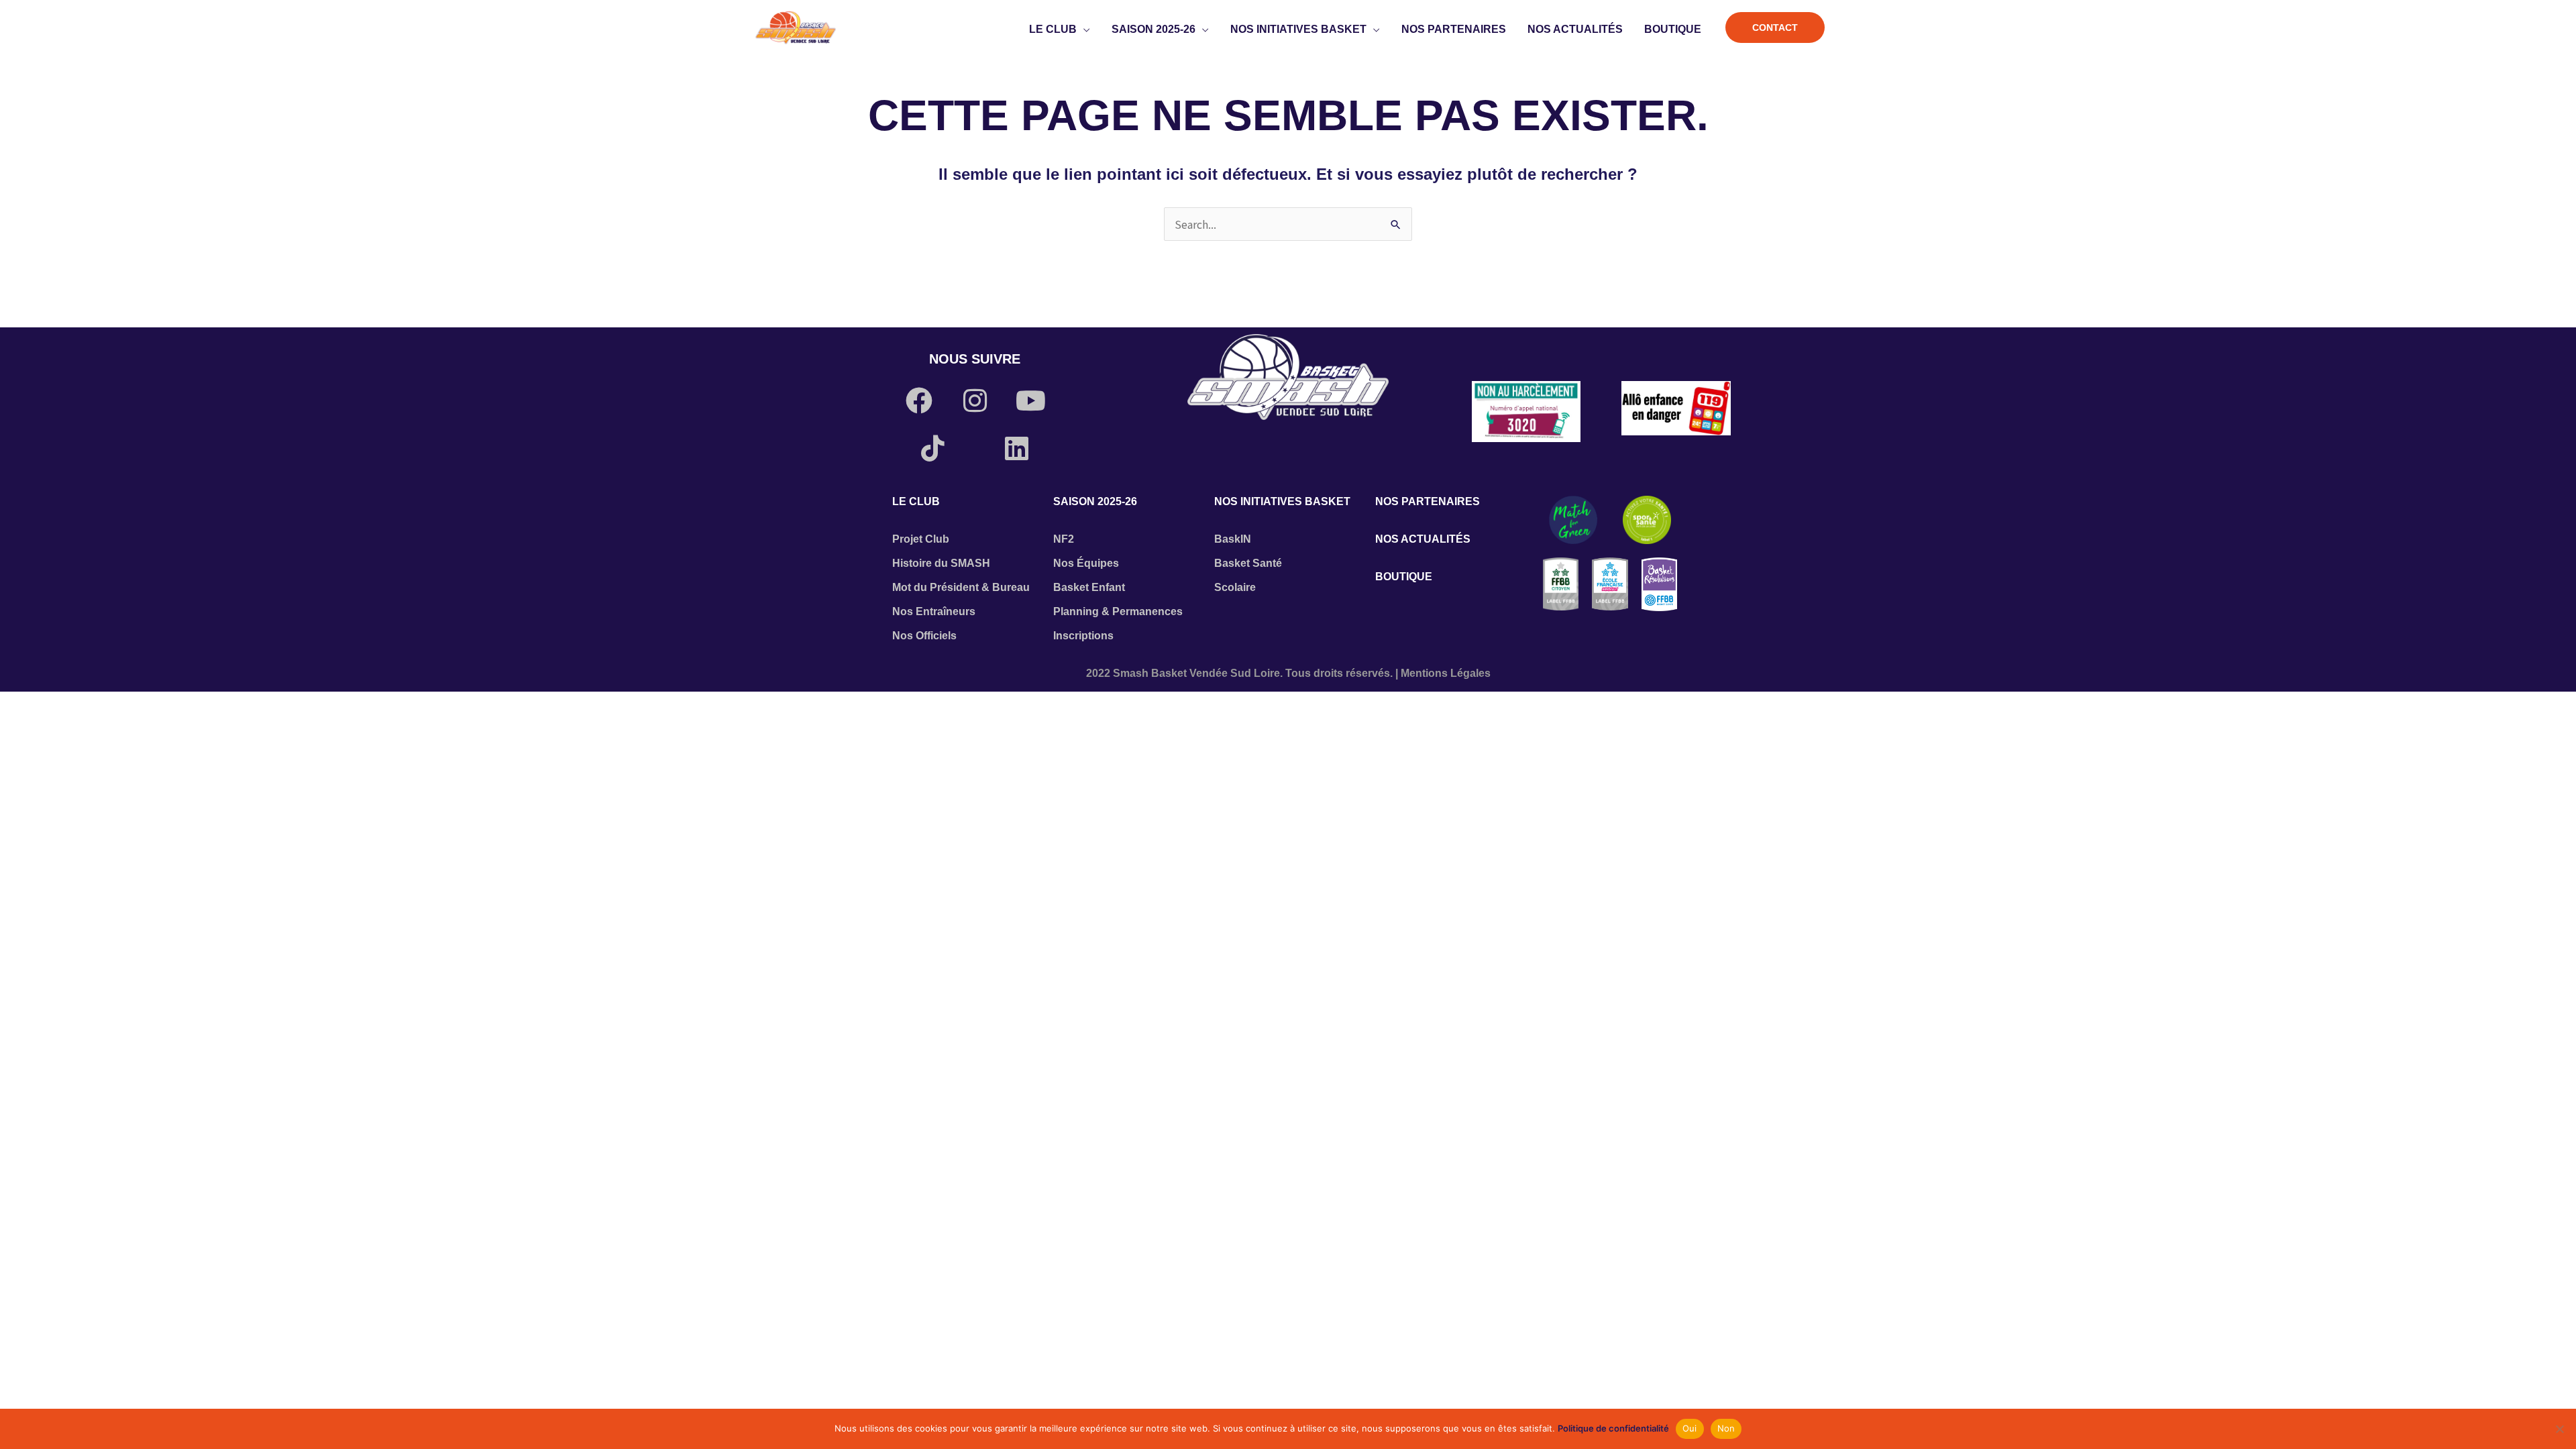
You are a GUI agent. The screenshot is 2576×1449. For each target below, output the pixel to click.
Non (1726, 1428)
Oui (1690, 1428)
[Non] (2559, 1429)
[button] (1083, 30)
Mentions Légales (1446, 673)
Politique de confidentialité (1613, 1428)
